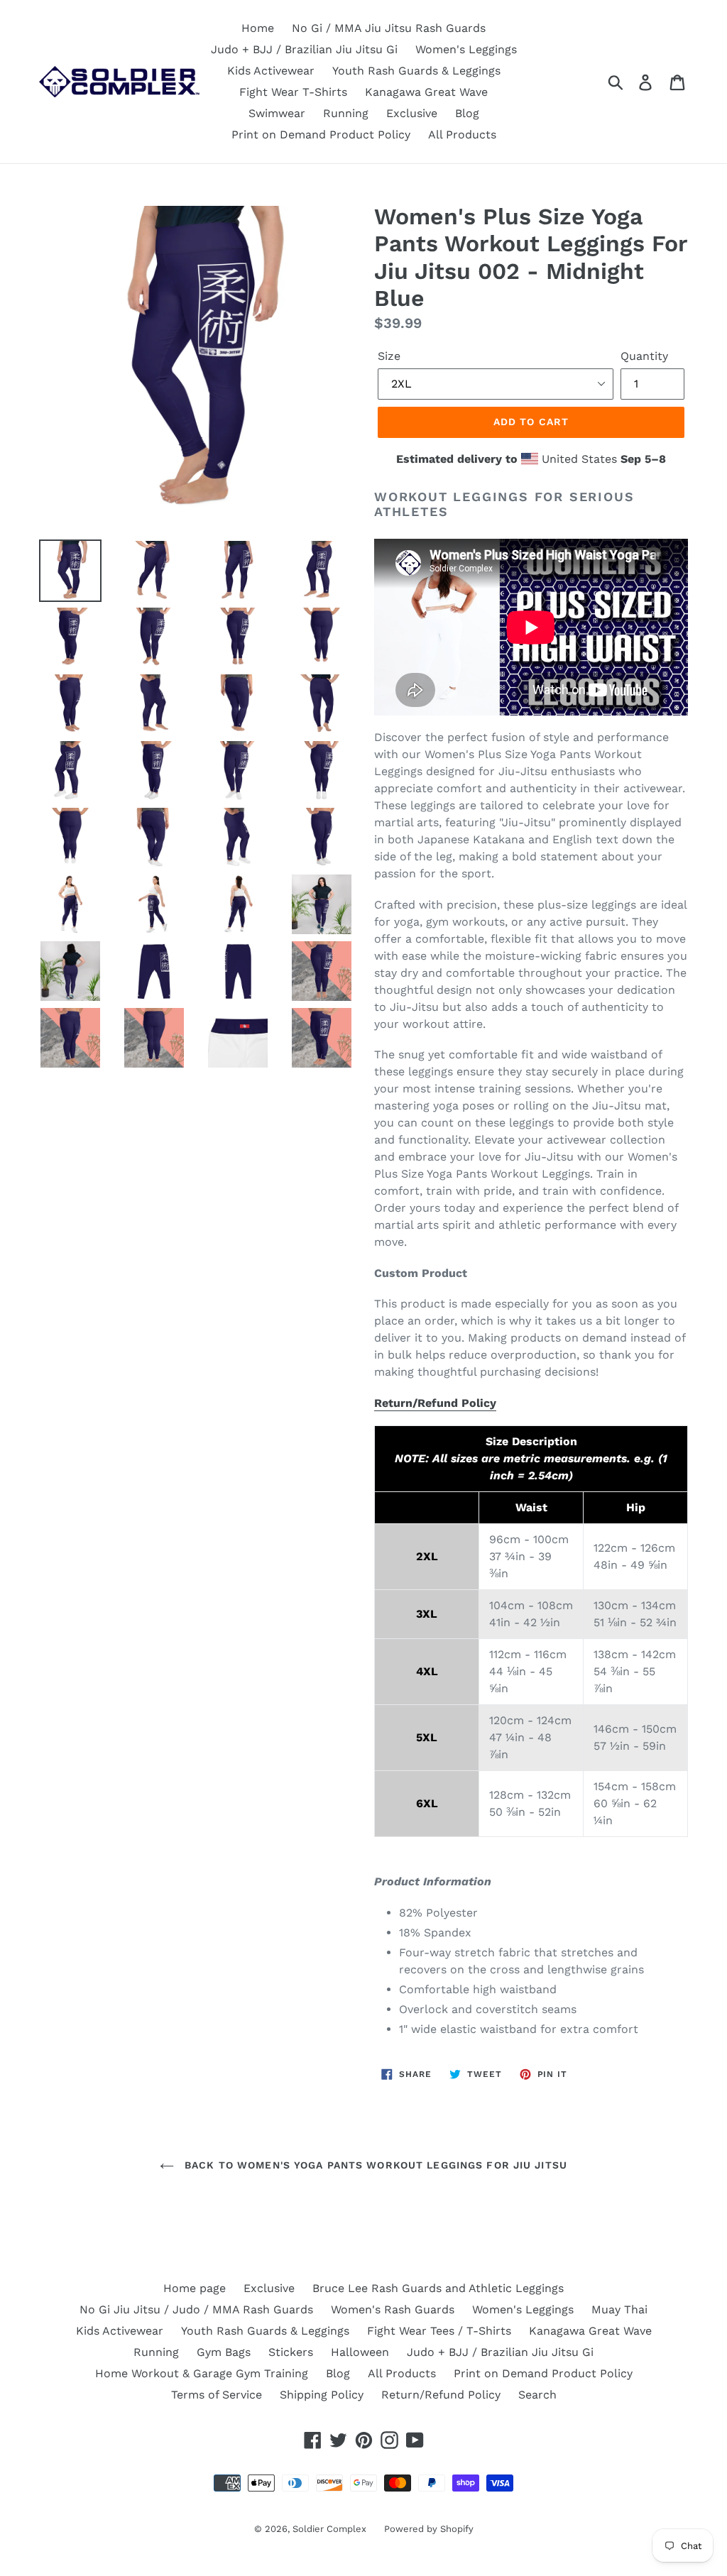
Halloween (360, 2352)
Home (258, 28)
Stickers (291, 2352)
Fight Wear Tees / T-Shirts (439, 2331)
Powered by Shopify (429, 2529)
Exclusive (412, 113)
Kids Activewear (271, 71)
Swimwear (277, 113)
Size (389, 356)
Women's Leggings (466, 49)
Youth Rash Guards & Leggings (416, 71)
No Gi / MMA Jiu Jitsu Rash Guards (389, 28)
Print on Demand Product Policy (321, 135)
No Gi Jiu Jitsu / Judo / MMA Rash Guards (196, 2309)
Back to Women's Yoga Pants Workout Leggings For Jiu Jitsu (374, 2165)
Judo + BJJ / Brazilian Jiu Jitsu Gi (304, 49)
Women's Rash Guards (393, 2309)
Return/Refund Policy (435, 1403)
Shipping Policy (322, 2395)
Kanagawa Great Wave (426, 92)
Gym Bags (224, 2352)
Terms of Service (217, 2395)
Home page (195, 2288)
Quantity (644, 356)
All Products (462, 135)
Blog (467, 113)
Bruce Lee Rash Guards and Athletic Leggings (438, 2288)
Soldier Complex (329, 2529)
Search (537, 2395)
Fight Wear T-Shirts (293, 92)
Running (346, 113)
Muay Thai (619, 2309)
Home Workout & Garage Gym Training (202, 2373)
